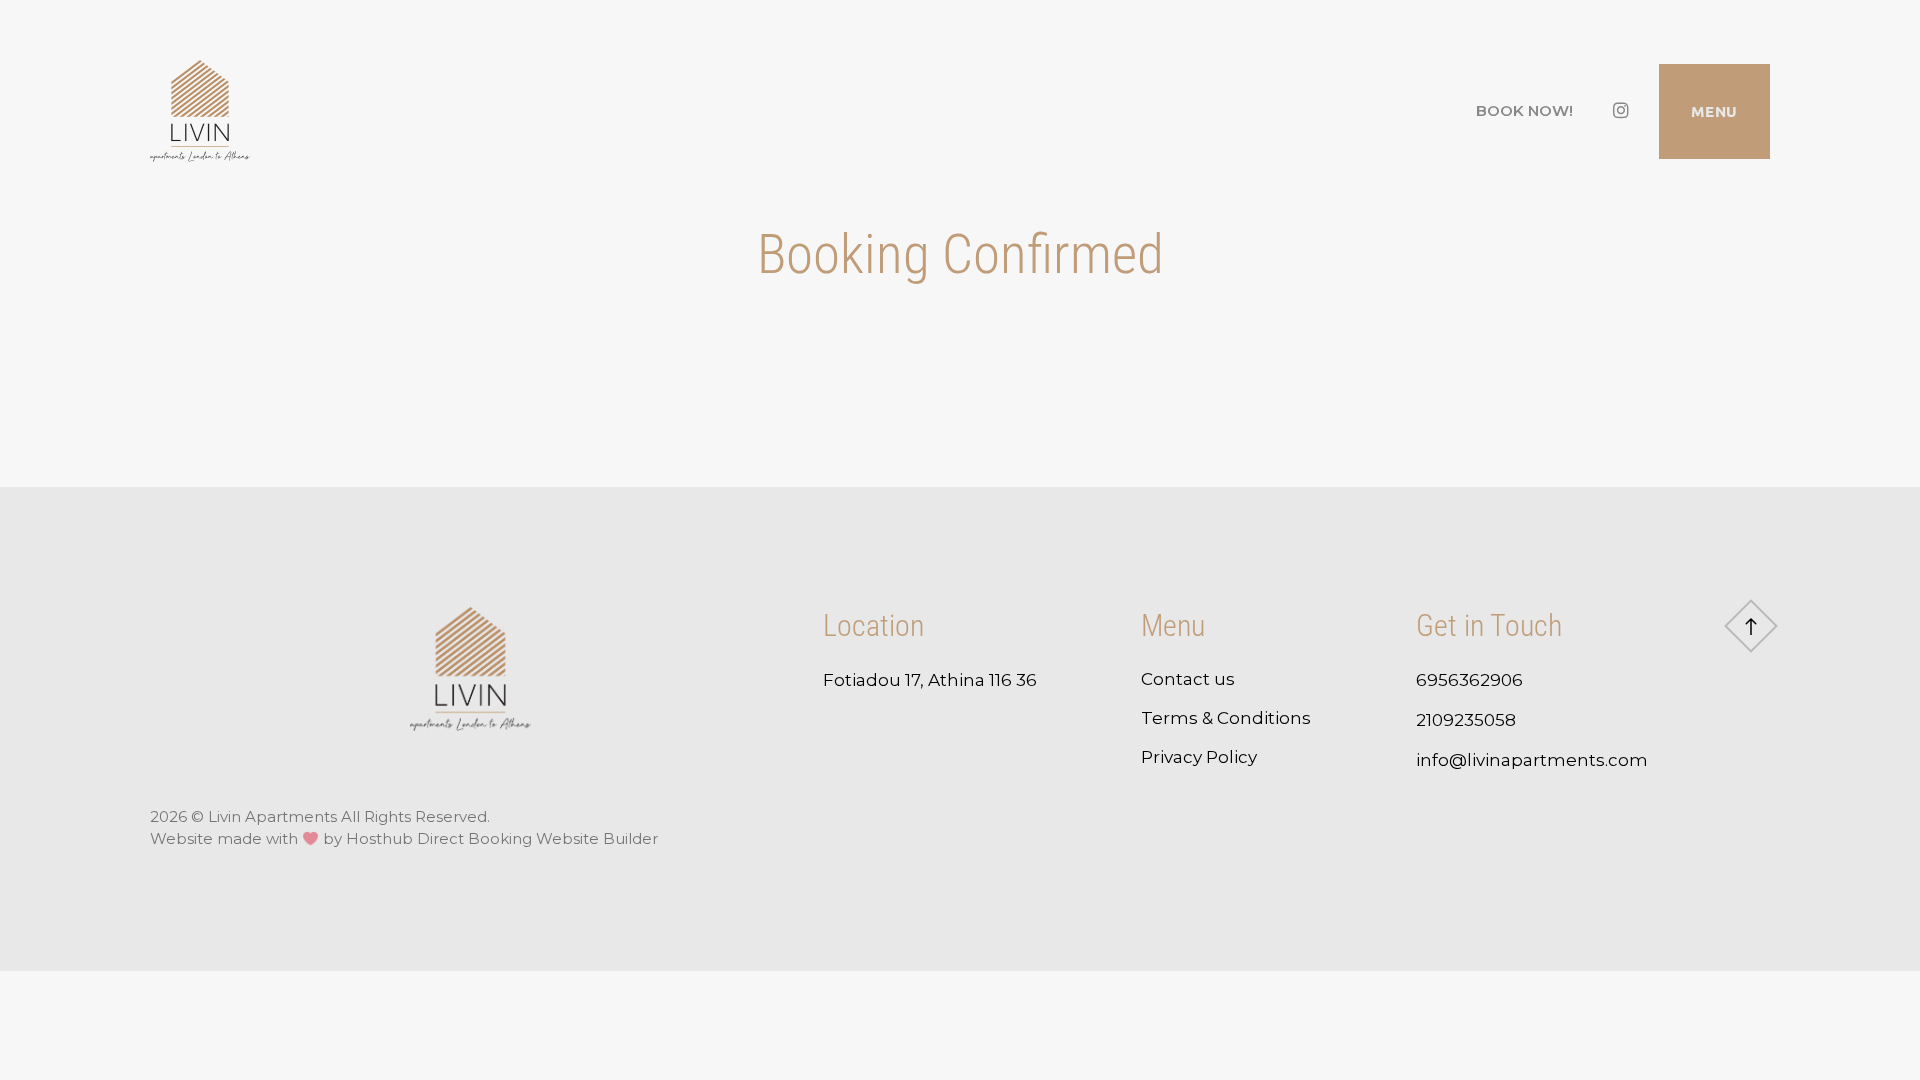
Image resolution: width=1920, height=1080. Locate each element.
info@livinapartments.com (1532, 760)
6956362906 (1471, 680)
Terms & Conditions (1226, 718)
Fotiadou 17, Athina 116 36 (930, 680)
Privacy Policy (1199, 757)
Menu (1714, 111)
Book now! (1524, 110)
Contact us (1188, 679)
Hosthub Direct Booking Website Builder (502, 838)
